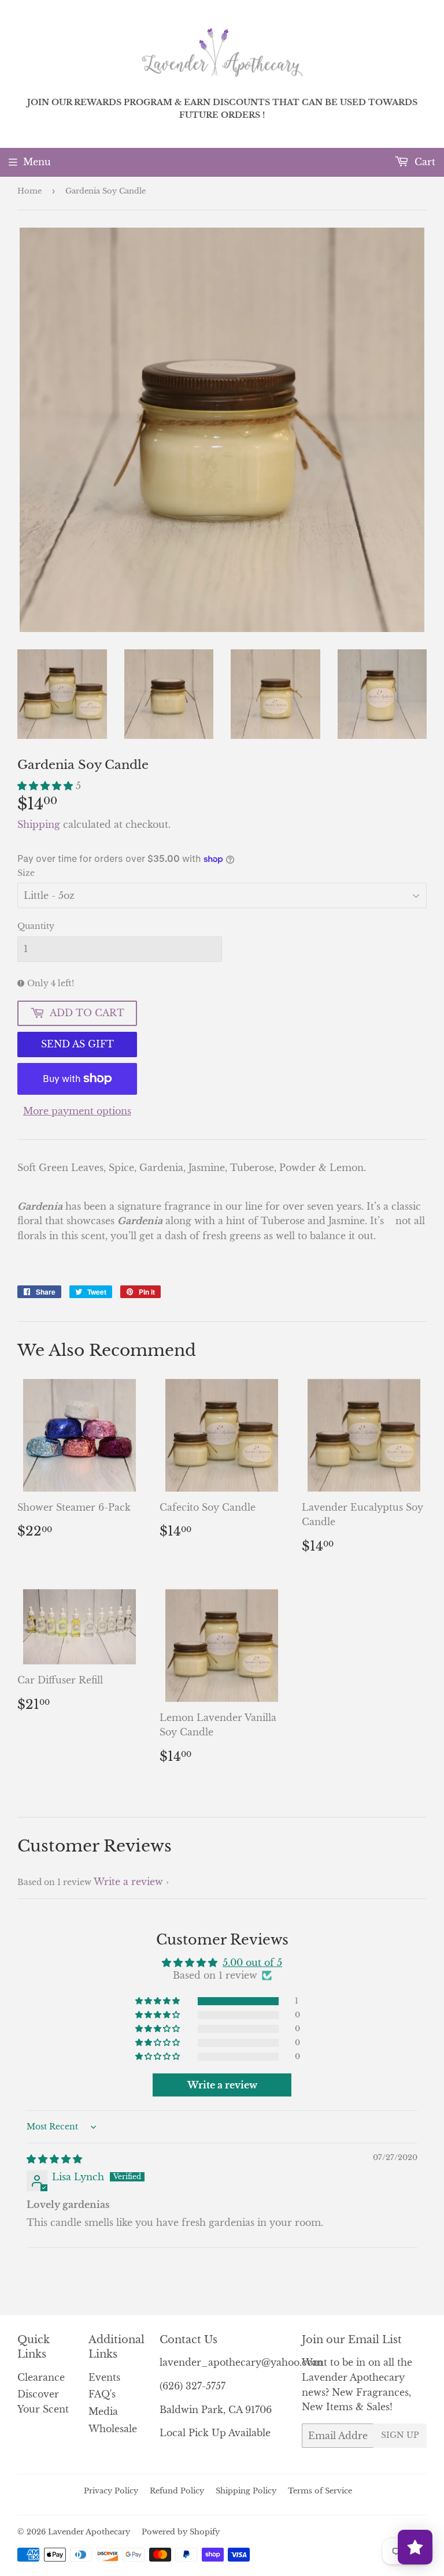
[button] (47, 786)
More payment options (77, 1111)
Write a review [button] (222, 2085)
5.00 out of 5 (252, 1962)
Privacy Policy (111, 2491)
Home (29, 191)
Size (26, 873)
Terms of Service (320, 2491)
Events (104, 2377)
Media (103, 2411)
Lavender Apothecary (89, 2532)
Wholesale (113, 2429)
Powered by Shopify (181, 2532)
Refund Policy (177, 2491)
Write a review (128, 1882)
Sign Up (400, 2435)
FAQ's (102, 2394)
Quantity (36, 926)
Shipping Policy (246, 2491)
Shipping (39, 824)
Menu (37, 162)
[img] (54, 2159)
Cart (423, 162)
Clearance (41, 2377)
